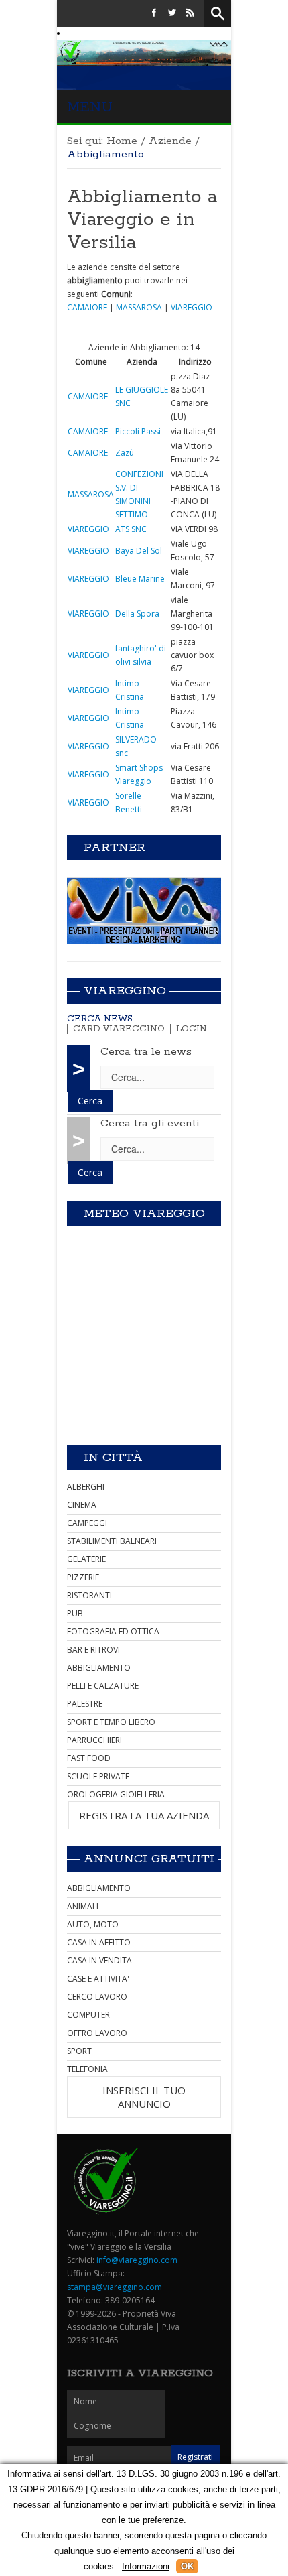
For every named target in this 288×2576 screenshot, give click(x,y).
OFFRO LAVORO (97, 2033)
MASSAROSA (139, 307)
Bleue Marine (140, 579)
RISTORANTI (89, 1595)
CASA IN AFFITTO (99, 1942)
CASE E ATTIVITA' (98, 1979)
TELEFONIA (87, 2069)
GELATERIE (86, 1559)
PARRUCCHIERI (94, 1740)
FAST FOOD (89, 1758)
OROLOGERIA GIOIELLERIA (116, 1794)
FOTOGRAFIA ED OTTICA (113, 1631)
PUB (75, 1613)
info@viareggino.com (137, 2260)
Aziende (170, 141)
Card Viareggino (119, 1029)
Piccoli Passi (138, 431)
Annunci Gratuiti (149, 1859)
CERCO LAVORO (97, 1997)
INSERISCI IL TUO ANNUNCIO (144, 2097)
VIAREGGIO (192, 307)
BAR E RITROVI (93, 1650)
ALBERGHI (86, 1487)
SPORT (79, 2051)
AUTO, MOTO (93, 1924)
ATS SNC (131, 529)
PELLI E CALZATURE (103, 1686)
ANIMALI (83, 1906)
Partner (115, 848)
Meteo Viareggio (144, 1214)
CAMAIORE (87, 307)
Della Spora (137, 614)
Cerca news (100, 1019)
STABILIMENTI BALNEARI (112, 1541)
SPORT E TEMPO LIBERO (111, 1722)
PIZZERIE (83, 1577)
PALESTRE (85, 1704)
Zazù (125, 453)
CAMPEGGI (87, 1523)
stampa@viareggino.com (115, 2287)
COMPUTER (88, 2015)
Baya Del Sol (139, 551)
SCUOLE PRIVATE (98, 1776)
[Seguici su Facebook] (154, 13)
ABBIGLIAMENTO (99, 1668)
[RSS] (190, 13)
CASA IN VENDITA (99, 1960)
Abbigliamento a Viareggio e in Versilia (142, 220)
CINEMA (82, 1505)
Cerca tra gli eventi (150, 1123)
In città (113, 1458)
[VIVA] (144, 910)
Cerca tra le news (146, 1052)
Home (122, 141)
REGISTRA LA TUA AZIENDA (144, 1815)
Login (192, 1029)
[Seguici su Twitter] (172, 13)
